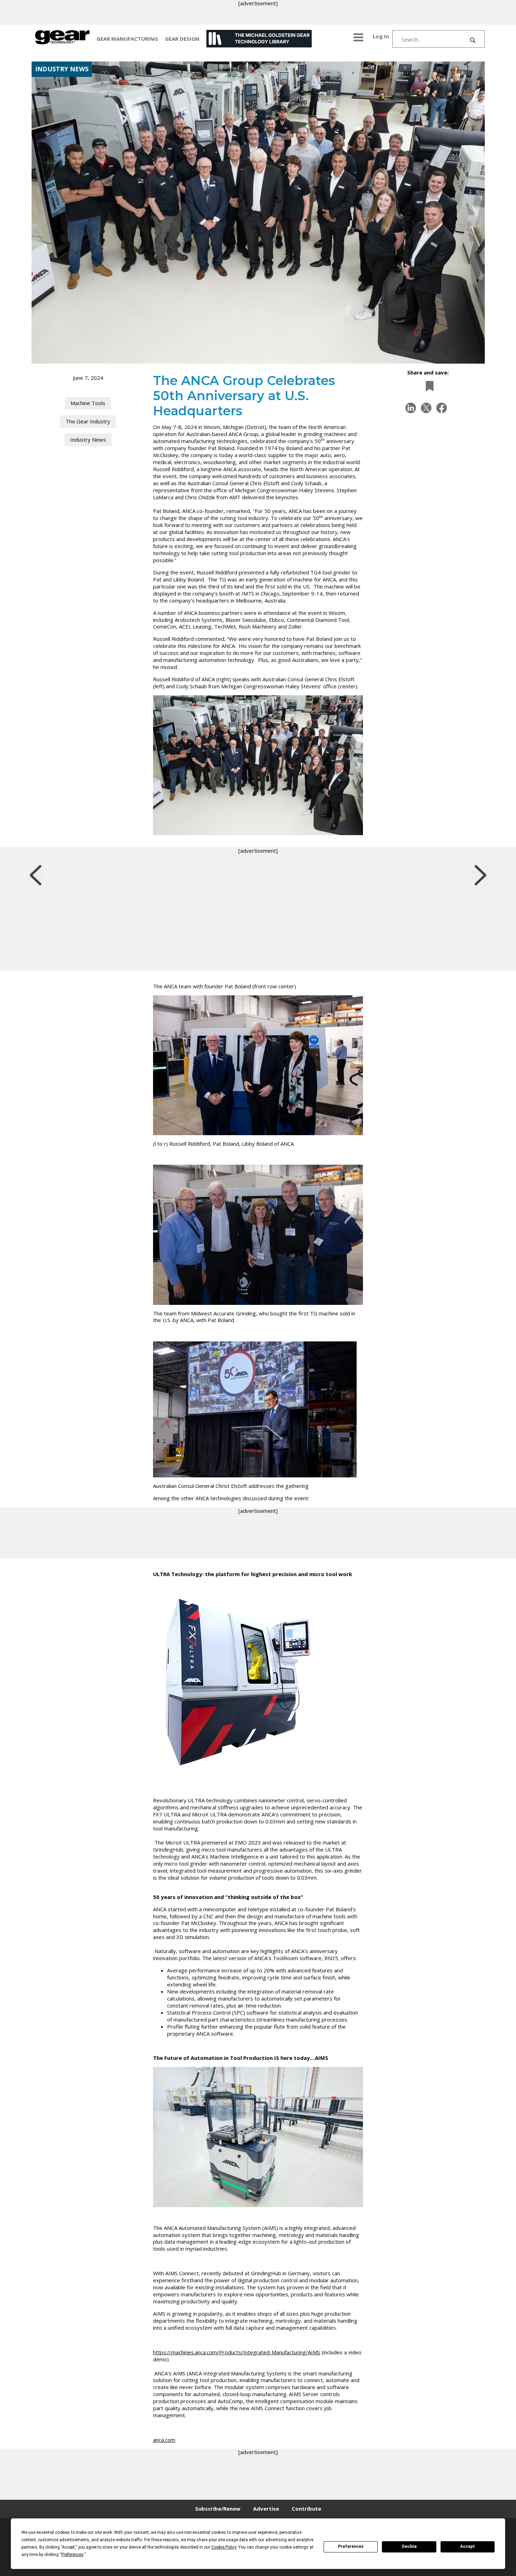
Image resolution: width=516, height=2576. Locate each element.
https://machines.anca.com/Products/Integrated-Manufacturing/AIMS (237, 2352)
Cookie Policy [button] (224, 2547)
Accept (468, 2546)
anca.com (164, 2440)
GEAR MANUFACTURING (127, 39)
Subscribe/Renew (218, 2509)
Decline (409, 2546)
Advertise (266, 2509)
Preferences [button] (72, 2555)
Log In (381, 36)
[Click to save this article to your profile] (428, 386)
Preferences (351, 2546)
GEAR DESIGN (182, 39)
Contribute (306, 2509)
